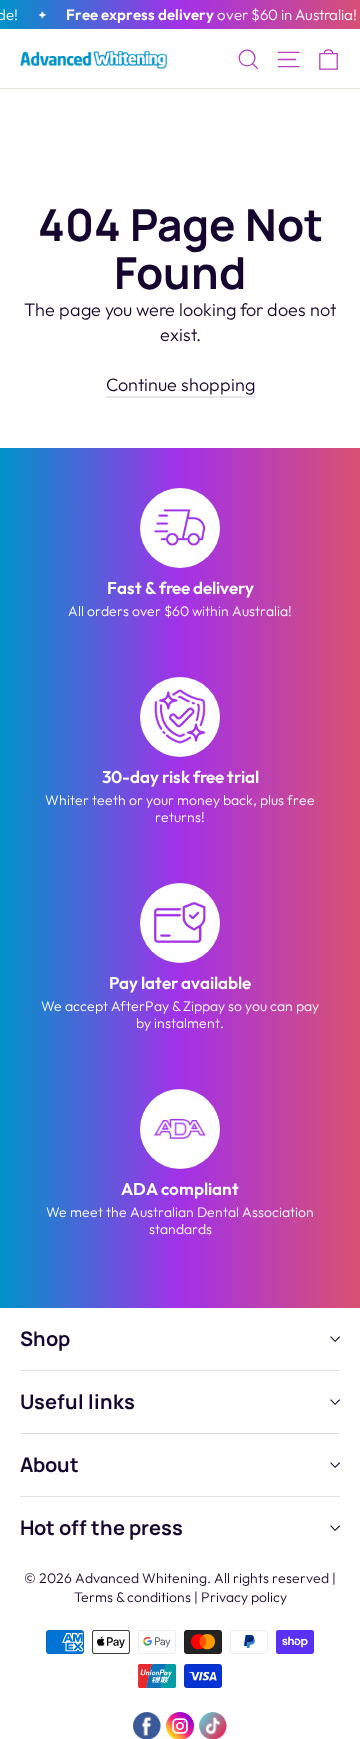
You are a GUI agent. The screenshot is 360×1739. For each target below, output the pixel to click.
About (49, 1464)
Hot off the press (101, 1527)
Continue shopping (180, 384)
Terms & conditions (132, 1597)
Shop (45, 1338)
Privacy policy (244, 1597)
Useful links (77, 1401)
